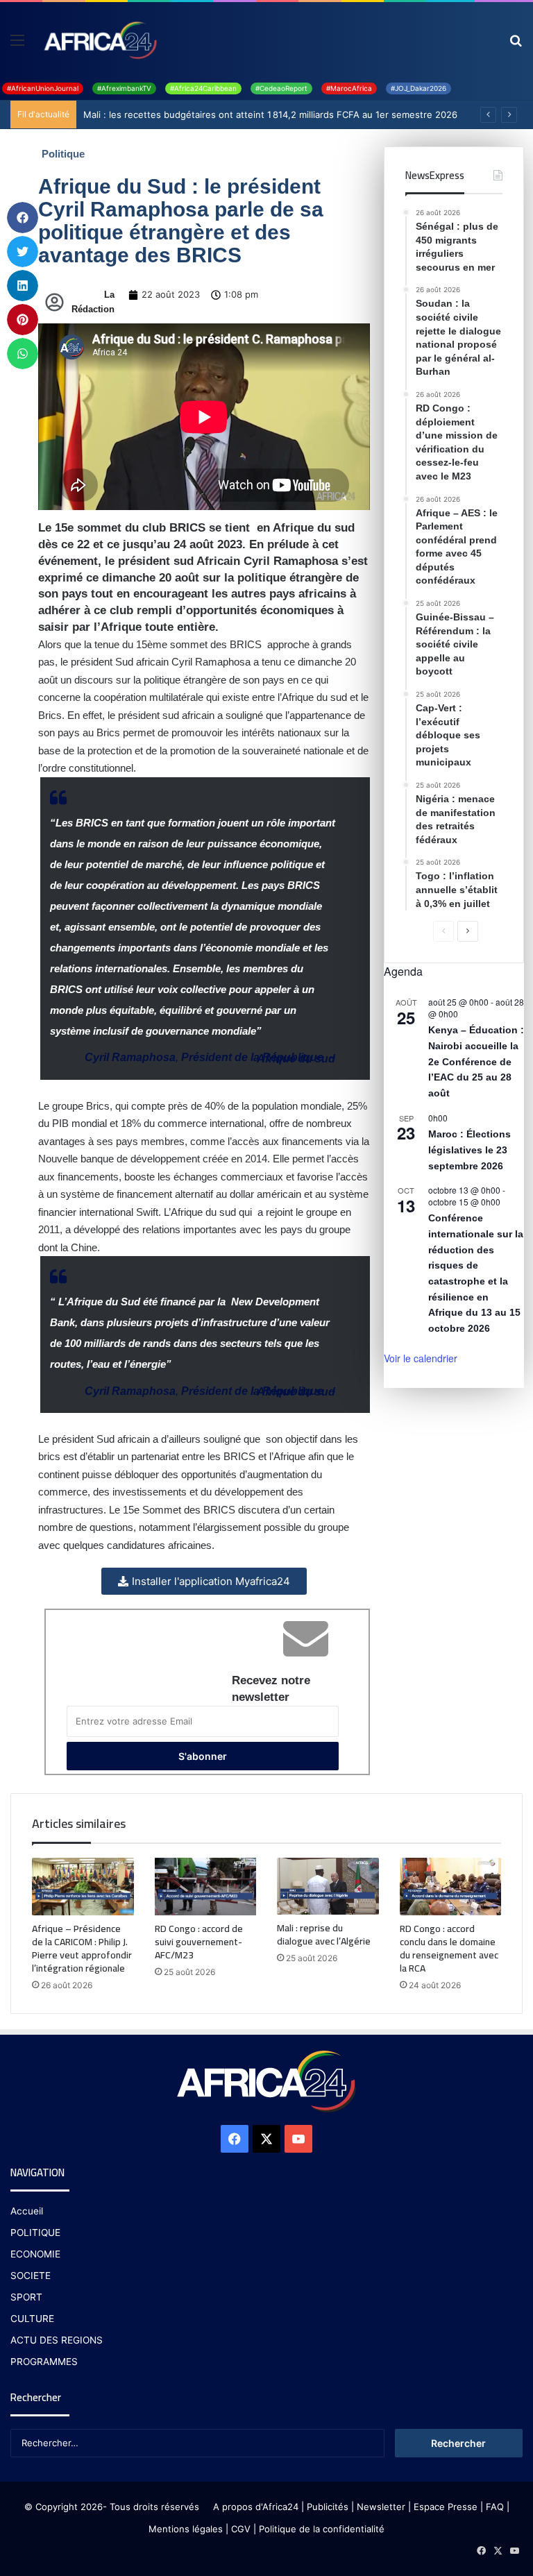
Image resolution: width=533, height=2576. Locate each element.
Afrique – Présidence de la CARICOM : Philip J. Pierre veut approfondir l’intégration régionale (82, 1948)
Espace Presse (444, 2507)
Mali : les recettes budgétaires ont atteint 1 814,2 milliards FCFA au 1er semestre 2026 (270, 115)
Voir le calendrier (421, 1358)
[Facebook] (235, 2139)
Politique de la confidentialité (322, 2529)
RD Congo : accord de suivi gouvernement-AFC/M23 (199, 1942)
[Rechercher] (516, 45)
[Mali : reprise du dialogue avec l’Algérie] (328, 1886)
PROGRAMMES (44, 2362)
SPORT (26, 2297)
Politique (63, 154)
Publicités (328, 2507)
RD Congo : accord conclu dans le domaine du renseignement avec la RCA (449, 1948)
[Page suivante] (468, 931)
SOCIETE (31, 2276)
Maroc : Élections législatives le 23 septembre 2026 (469, 1150)
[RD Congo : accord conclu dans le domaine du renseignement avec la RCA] (451, 1887)
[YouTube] (298, 2139)
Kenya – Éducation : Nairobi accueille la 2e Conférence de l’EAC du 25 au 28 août (476, 1061)
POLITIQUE (35, 2232)
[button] (23, 218)
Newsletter (381, 2507)
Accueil (27, 2211)
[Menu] (17, 45)
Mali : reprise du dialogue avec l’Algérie (324, 1934)
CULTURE (32, 2319)
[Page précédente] (443, 931)
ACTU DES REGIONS (57, 2340)
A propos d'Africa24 (256, 2507)
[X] (266, 2139)
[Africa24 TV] (99, 40)
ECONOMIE (35, 2254)
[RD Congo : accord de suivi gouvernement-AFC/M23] (206, 1887)
